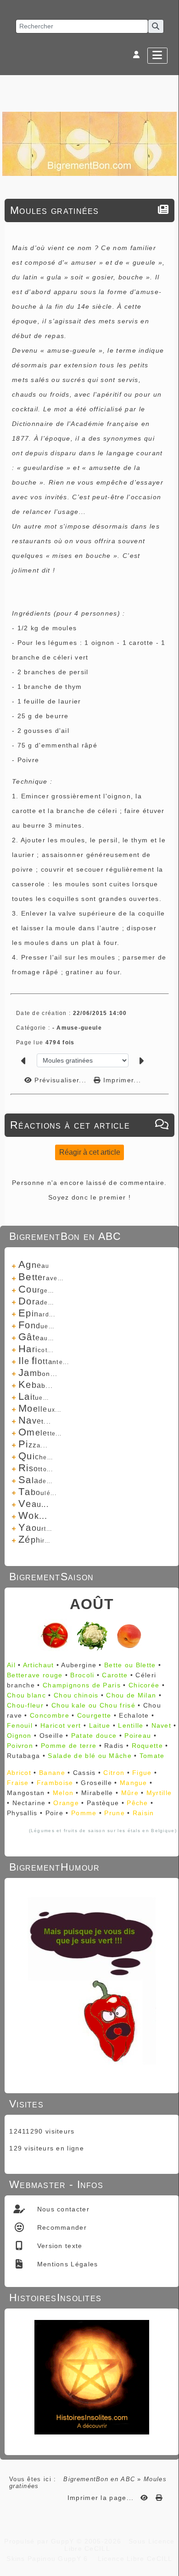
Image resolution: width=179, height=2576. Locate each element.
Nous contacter (62, 2209)
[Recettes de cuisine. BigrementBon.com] (89, 143)
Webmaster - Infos (90, 2184)
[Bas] (168, 1056)
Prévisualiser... (60, 1080)
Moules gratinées (55, 210)
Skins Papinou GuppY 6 (50, 2559)
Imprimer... (121, 1080)
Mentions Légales (66, 2264)
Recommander (61, 2227)
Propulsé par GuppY (40, 2541)
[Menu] (157, 56)
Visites (90, 2104)
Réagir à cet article (90, 1152)
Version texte (58, 2246)
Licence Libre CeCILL (134, 2559)
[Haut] (168, 1033)
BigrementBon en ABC (99, 2479)
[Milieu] (168, 1044)
